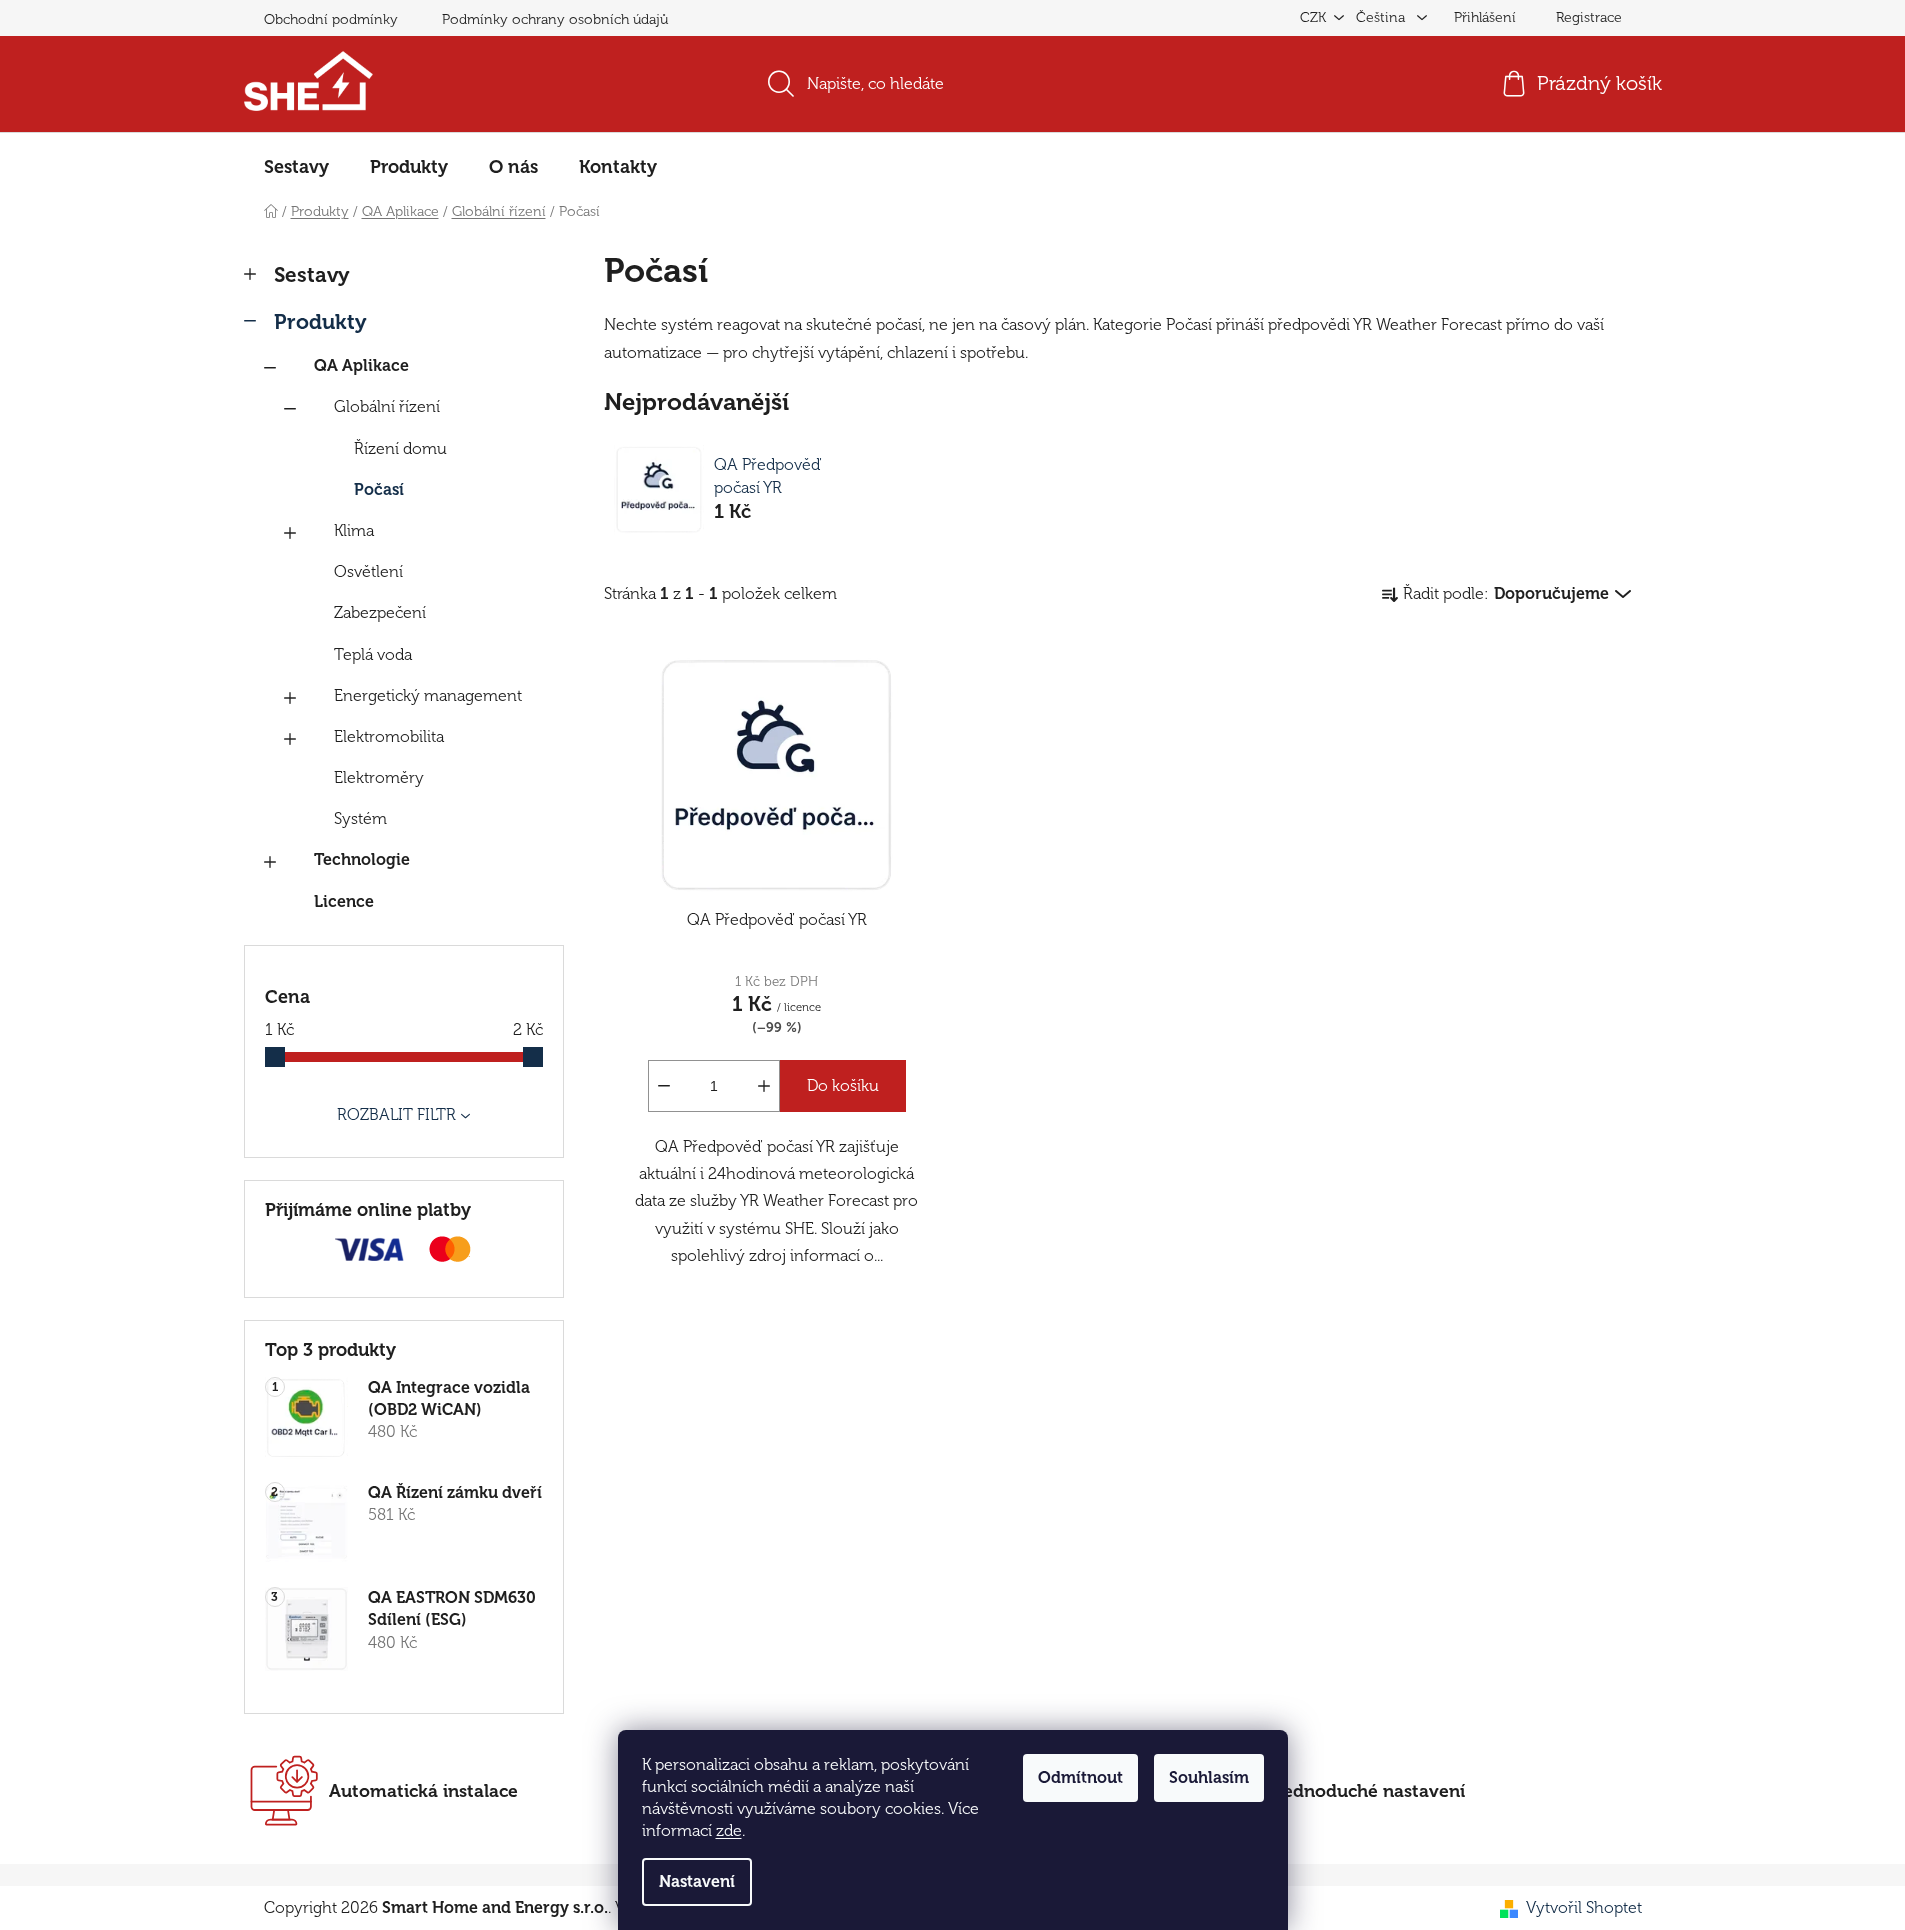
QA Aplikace (361, 366)
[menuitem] (296, 167)
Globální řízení (387, 407)
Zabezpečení (380, 613)
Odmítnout (1080, 1778)
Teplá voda (373, 655)
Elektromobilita (389, 737)
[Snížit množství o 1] (664, 1086)
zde (729, 1831)
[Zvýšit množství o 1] (764, 1086)
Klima (354, 531)
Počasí (379, 490)
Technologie (362, 860)
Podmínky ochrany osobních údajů (555, 19)
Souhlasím (1209, 1778)
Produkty (320, 322)
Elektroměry (379, 778)
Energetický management (428, 696)
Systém (360, 819)
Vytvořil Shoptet (1584, 1908)
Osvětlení (368, 572)
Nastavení (697, 1882)
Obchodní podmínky (331, 19)
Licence (344, 902)
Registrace (1589, 17)
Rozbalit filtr (396, 1115)
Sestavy (312, 275)
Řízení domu (400, 449)
